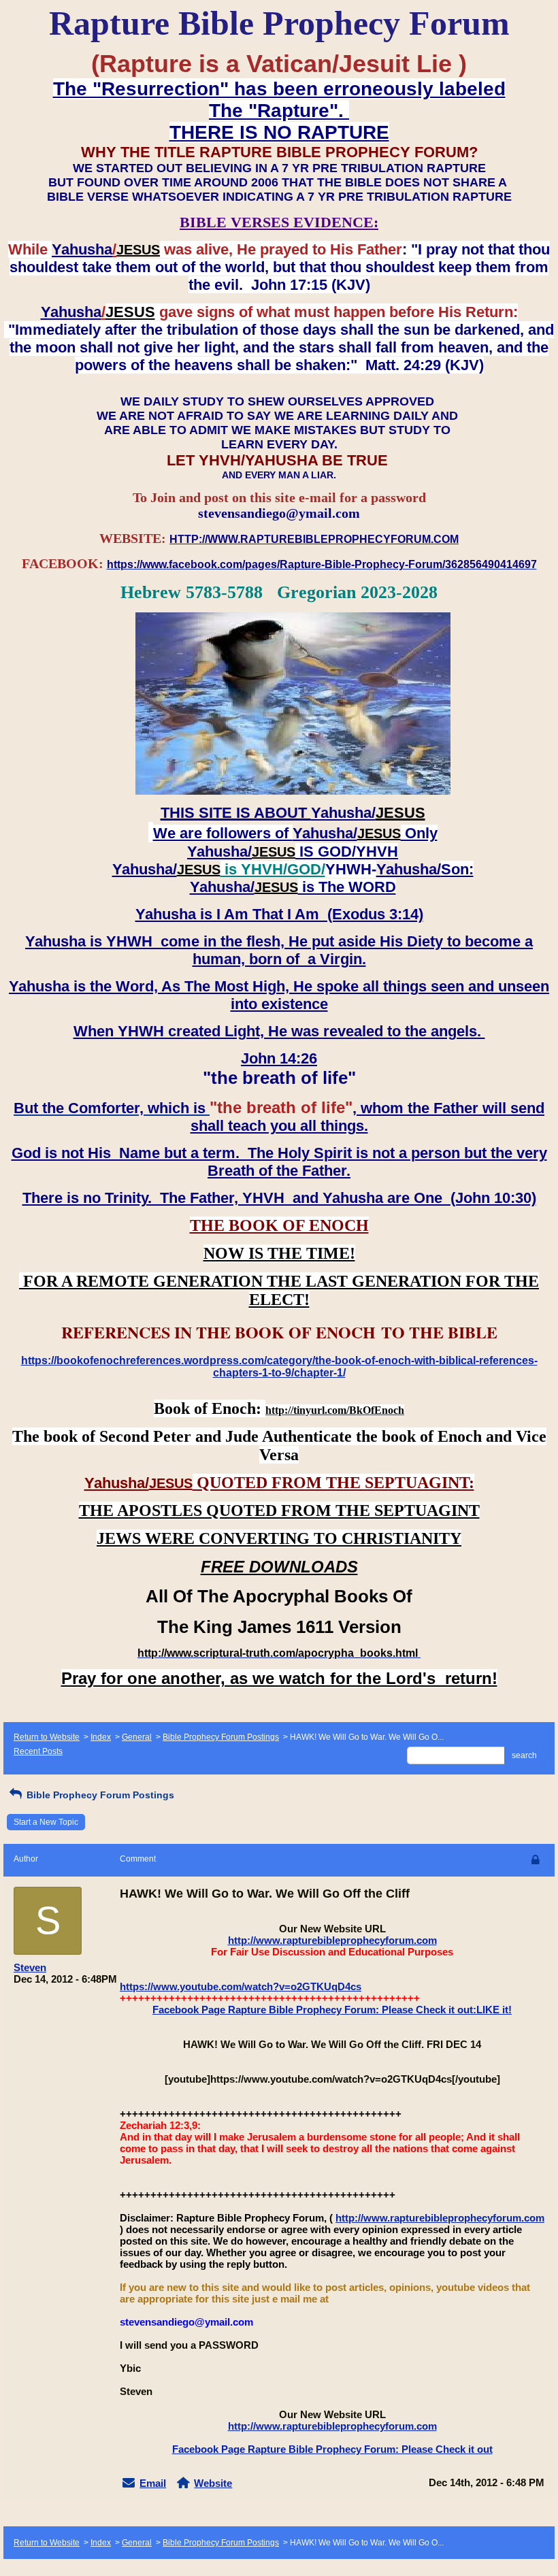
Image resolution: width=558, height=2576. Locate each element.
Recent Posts (38, 1751)
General (137, 1737)
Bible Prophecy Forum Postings (221, 1737)
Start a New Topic (46, 1822)
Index (101, 1737)
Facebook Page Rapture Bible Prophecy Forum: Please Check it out (332, 2449)
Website (213, 2483)
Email (153, 2483)
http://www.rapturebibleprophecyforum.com (332, 1940)
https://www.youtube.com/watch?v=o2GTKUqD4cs (241, 1986)
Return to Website (47, 1737)
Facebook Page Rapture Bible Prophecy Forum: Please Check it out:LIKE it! (332, 2010)
